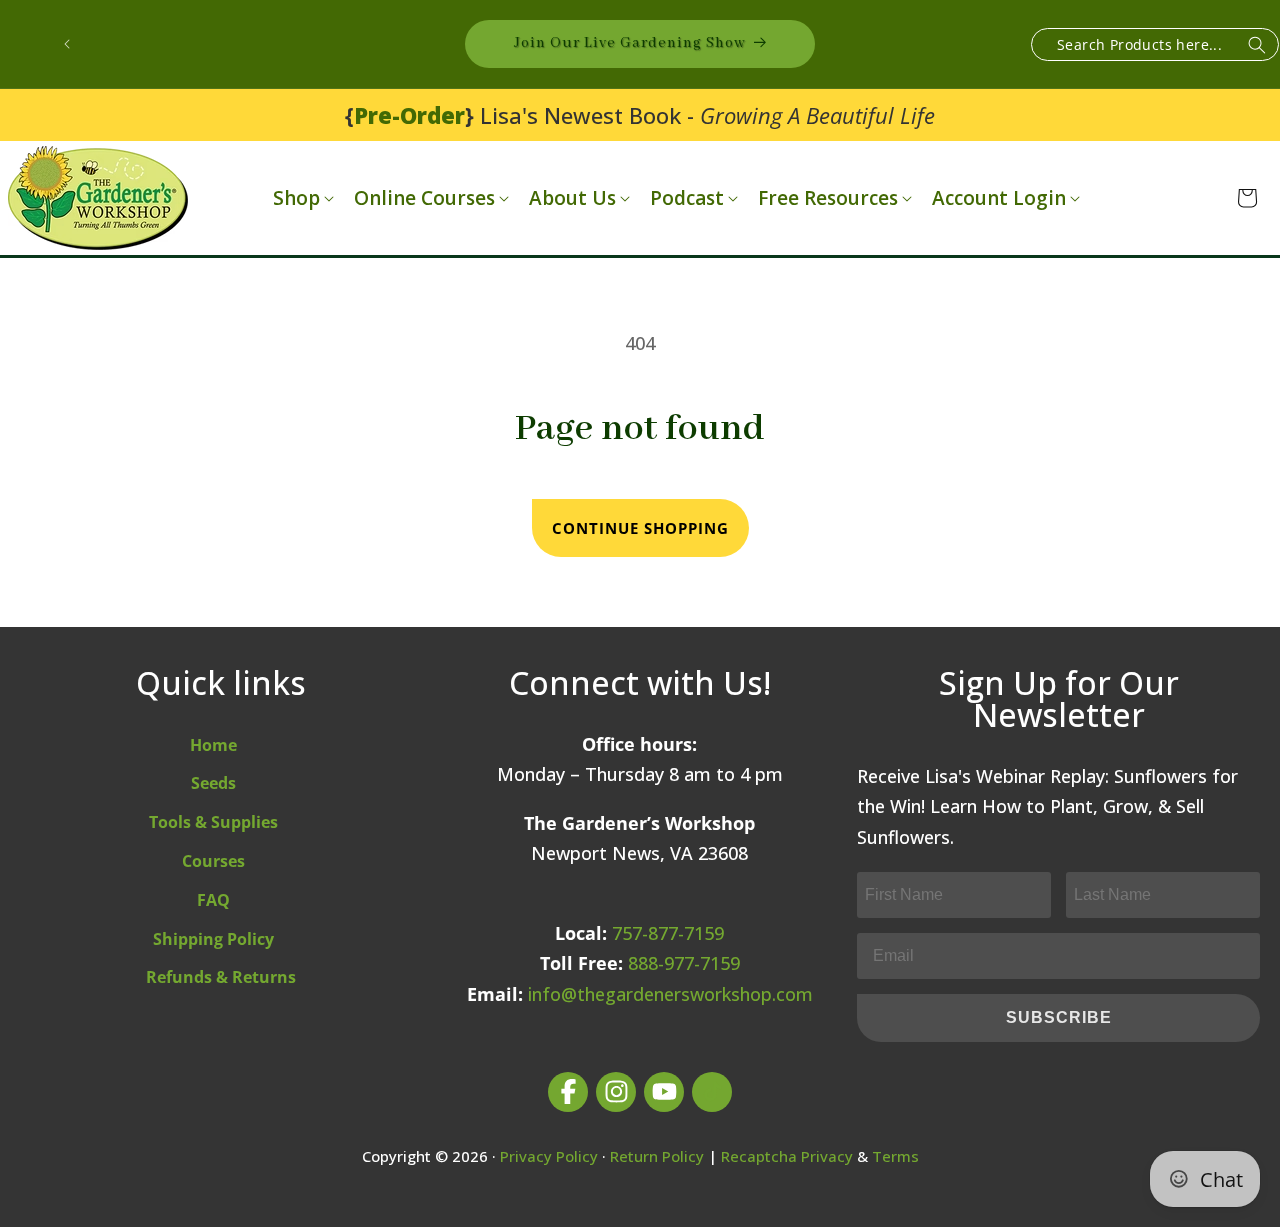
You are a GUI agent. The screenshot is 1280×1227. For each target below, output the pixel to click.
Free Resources (828, 198)
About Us (572, 198)
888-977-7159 (684, 963)
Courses (213, 861)
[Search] (1257, 45)
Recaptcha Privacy (787, 1156)
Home (213, 745)
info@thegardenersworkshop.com (670, 994)
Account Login (999, 198)
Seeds (213, 783)
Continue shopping (640, 528)
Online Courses (424, 198)
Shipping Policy (213, 939)
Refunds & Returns (221, 977)
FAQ (213, 900)
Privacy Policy (549, 1156)
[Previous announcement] (67, 44)
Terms (895, 1156)
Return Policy (657, 1156)
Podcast (687, 198)
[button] (301, 198)
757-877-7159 (668, 933)
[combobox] (1155, 44)
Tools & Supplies (213, 822)
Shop (296, 198)
